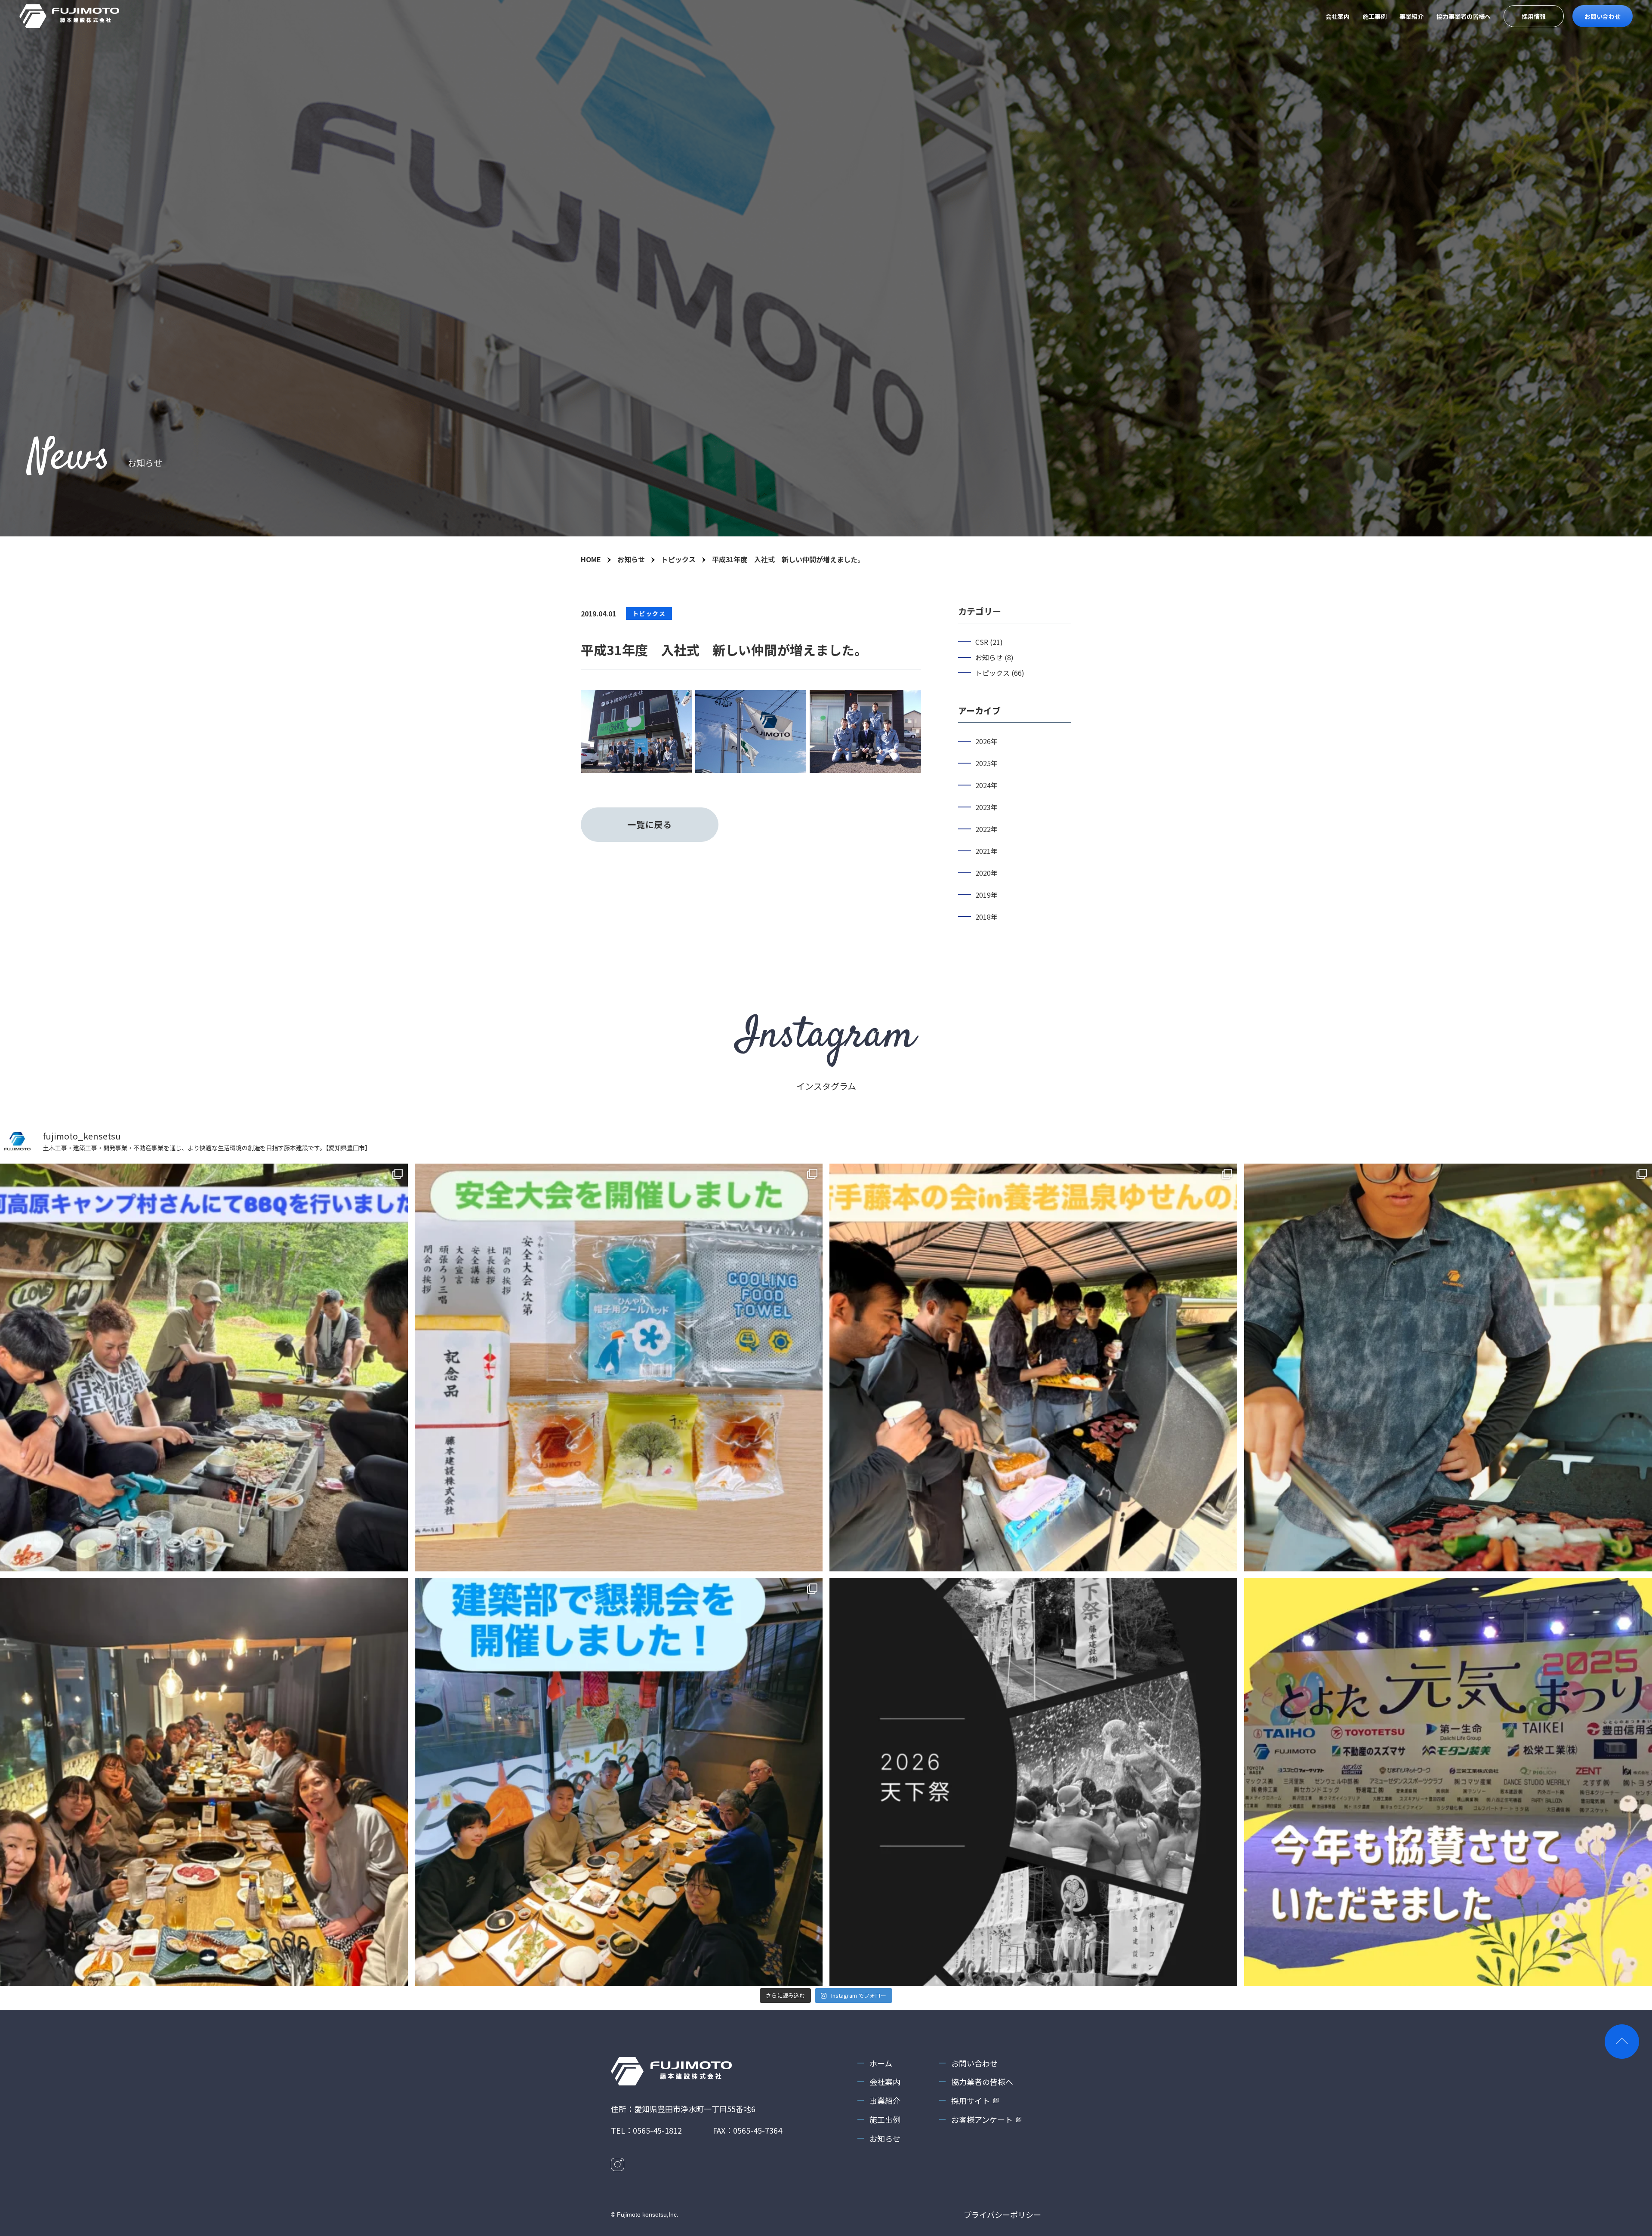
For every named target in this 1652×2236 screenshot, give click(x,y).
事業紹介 (1412, 16)
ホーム (881, 2063)
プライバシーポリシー (1002, 2214)
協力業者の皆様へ (982, 2082)
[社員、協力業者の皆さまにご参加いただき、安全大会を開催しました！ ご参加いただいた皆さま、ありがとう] (619, 1367)
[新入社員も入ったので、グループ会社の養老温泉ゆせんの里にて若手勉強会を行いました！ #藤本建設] (1033, 1367)
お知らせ (885, 2138)
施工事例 (1375, 16)
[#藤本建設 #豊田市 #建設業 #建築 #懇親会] (619, 1782)
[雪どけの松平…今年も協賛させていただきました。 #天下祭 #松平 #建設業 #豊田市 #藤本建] (1033, 1782)
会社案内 (1338, 16)
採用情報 (1534, 16)
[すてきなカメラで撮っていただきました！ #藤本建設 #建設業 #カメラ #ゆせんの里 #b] (1448, 1367)
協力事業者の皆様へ (1464, 16)
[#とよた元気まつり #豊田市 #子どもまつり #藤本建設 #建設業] (1448, 1782)
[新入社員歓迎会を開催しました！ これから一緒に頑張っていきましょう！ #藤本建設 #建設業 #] (204, 1782)
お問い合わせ (1603, 16)
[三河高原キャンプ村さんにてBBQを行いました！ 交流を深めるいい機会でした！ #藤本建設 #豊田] (204, 1367)
